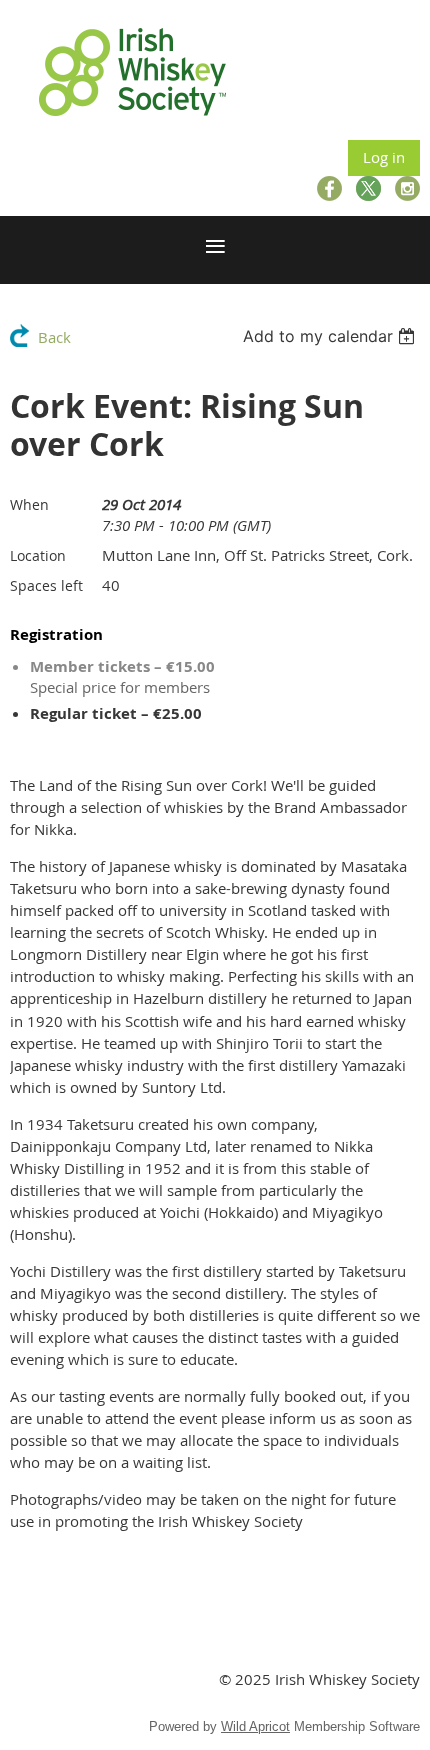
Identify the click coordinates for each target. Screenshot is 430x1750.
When (29, 504)
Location (38, 555)
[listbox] (331, 336)
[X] (368, 188)
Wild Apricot (255, 1726)
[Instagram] (407, 188)
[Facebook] (329, 188)
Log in (384, 157)
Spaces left (46, 585)
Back (54, 337)
